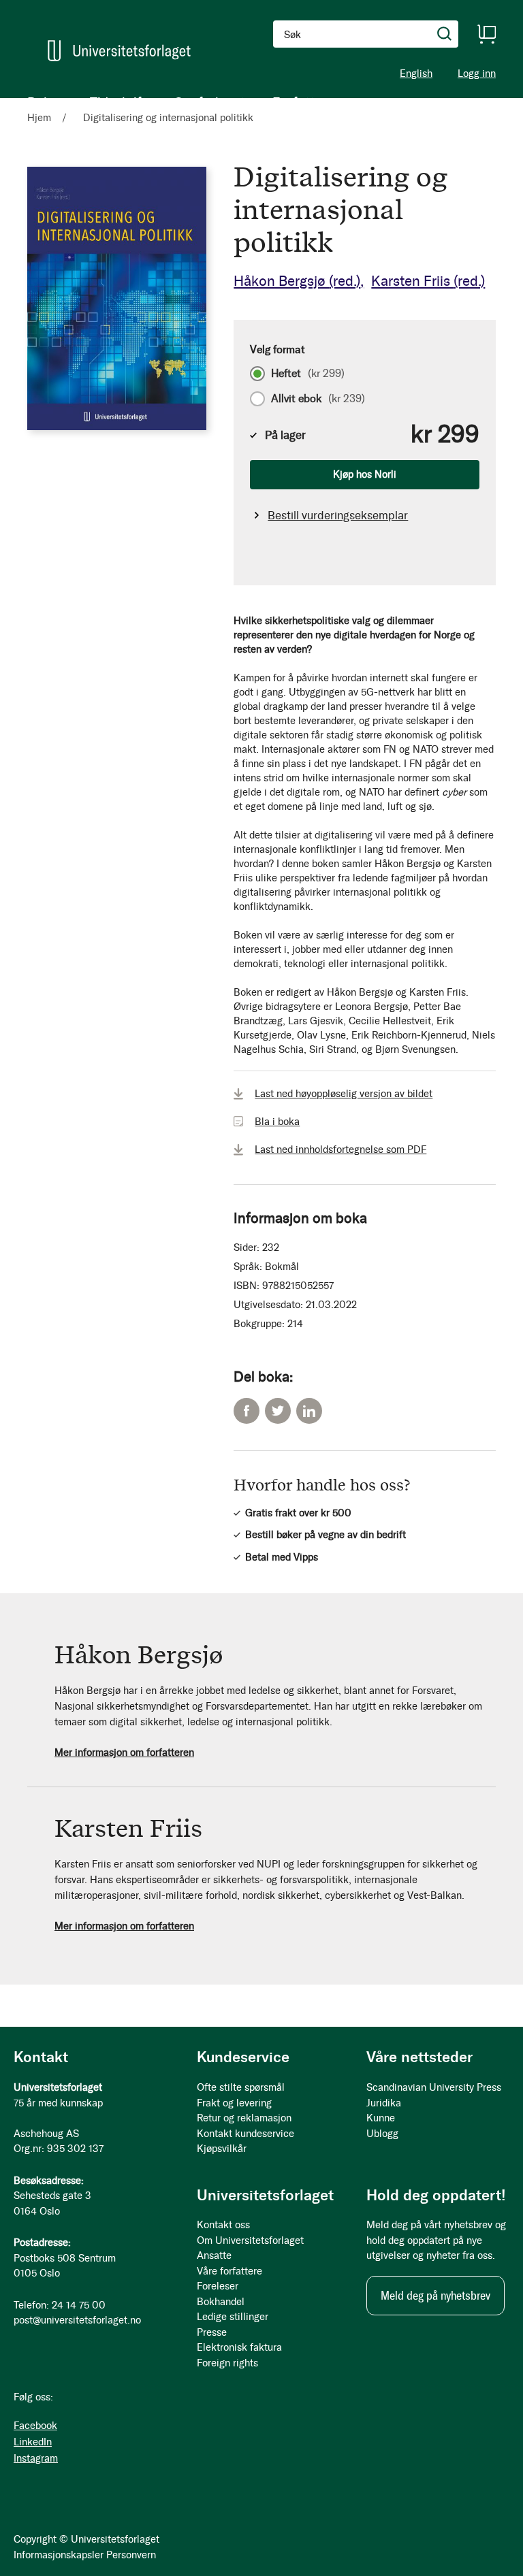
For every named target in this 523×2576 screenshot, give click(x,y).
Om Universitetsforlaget (250, 2240)
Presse (212, 2332)
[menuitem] (45, 102)
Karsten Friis (428, 281)
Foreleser (218, 2286)
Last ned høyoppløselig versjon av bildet (344, 1094)
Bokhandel (221, 2302)
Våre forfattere (229, 2271)
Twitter (278, 1411)
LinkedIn (309, 1411)
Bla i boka (277, 1122)
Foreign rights (227, 2363)
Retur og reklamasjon (244, 2118)
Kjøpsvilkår (222, 2149)
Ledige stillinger (233, 2317)
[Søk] (445, 34)
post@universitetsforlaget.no (77, 2320)
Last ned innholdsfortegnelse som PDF (340, 1150)
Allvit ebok (318, 399)
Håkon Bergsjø (297, 281)
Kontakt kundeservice (245, 2134)
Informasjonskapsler (59, 2555)
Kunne (381, 2118)
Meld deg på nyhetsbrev (435, 2296)
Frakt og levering (234, 2103)
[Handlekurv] (486, 34)
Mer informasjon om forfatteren (124, 1752)
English (416, 74)
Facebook (247, 1411)
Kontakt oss (223, 2225)
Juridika (384, 2103)
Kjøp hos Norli (365, 474)
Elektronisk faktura (239, 2347)
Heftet (308, 374)
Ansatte (214, 2255)
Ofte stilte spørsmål (241, 2087)
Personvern (131, 2555)
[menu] (177, 102)
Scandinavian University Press (434, 2087)
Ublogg (382, 2134)
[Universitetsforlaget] (119, 51)
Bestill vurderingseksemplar (338, 515)
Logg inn (477, 74)
